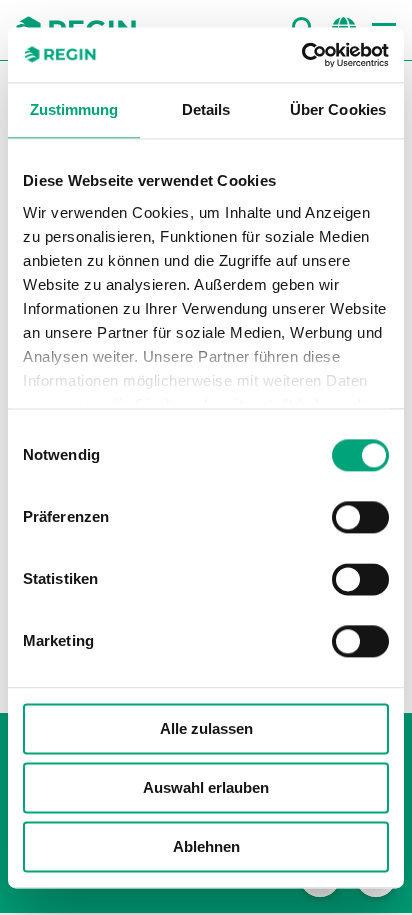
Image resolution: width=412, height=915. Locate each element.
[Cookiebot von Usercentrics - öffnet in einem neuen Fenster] (301, 55)
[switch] (360, 517)
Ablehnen (206, 846)
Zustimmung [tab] (74, 109)
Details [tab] (206, 109)
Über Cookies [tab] (338, 109)
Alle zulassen (206, 728)
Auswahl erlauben (206, 787)
